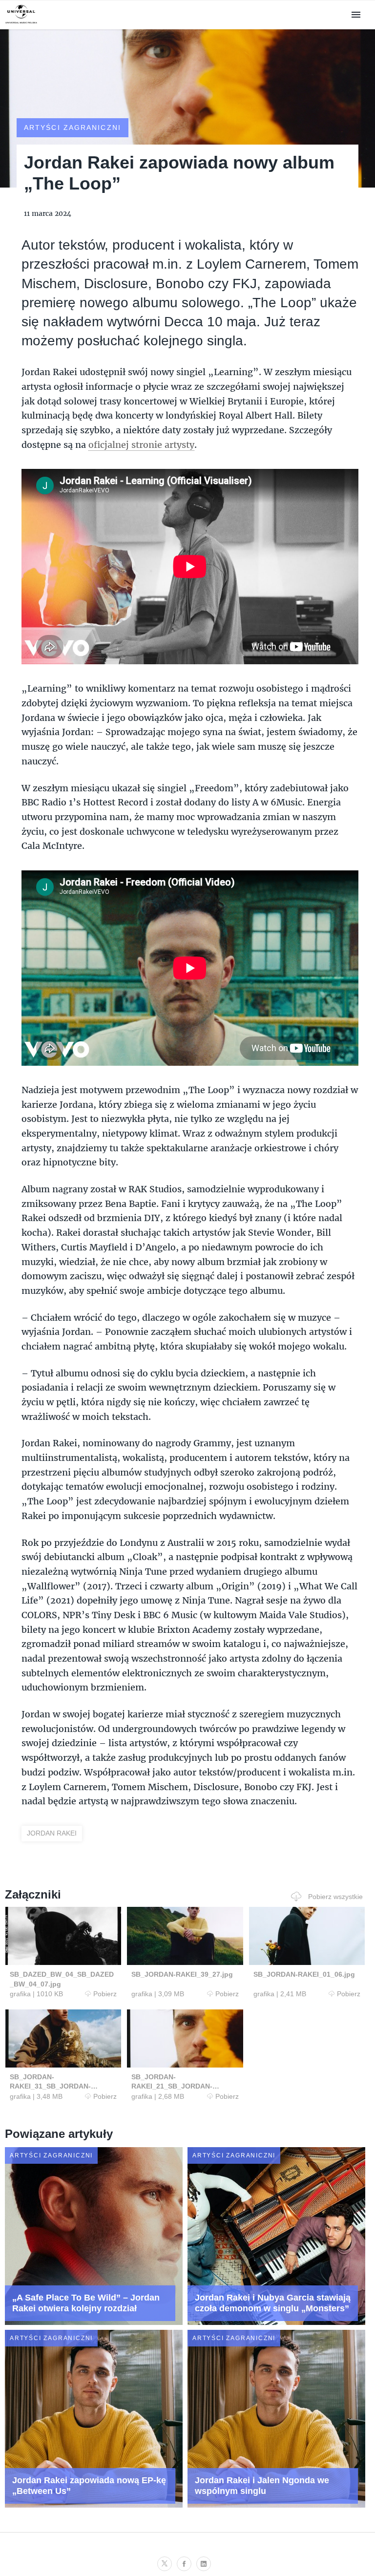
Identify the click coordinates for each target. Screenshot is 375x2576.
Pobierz (105, 1994)
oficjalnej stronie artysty (141, 444)
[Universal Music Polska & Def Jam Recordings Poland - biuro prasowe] (21, 24)
